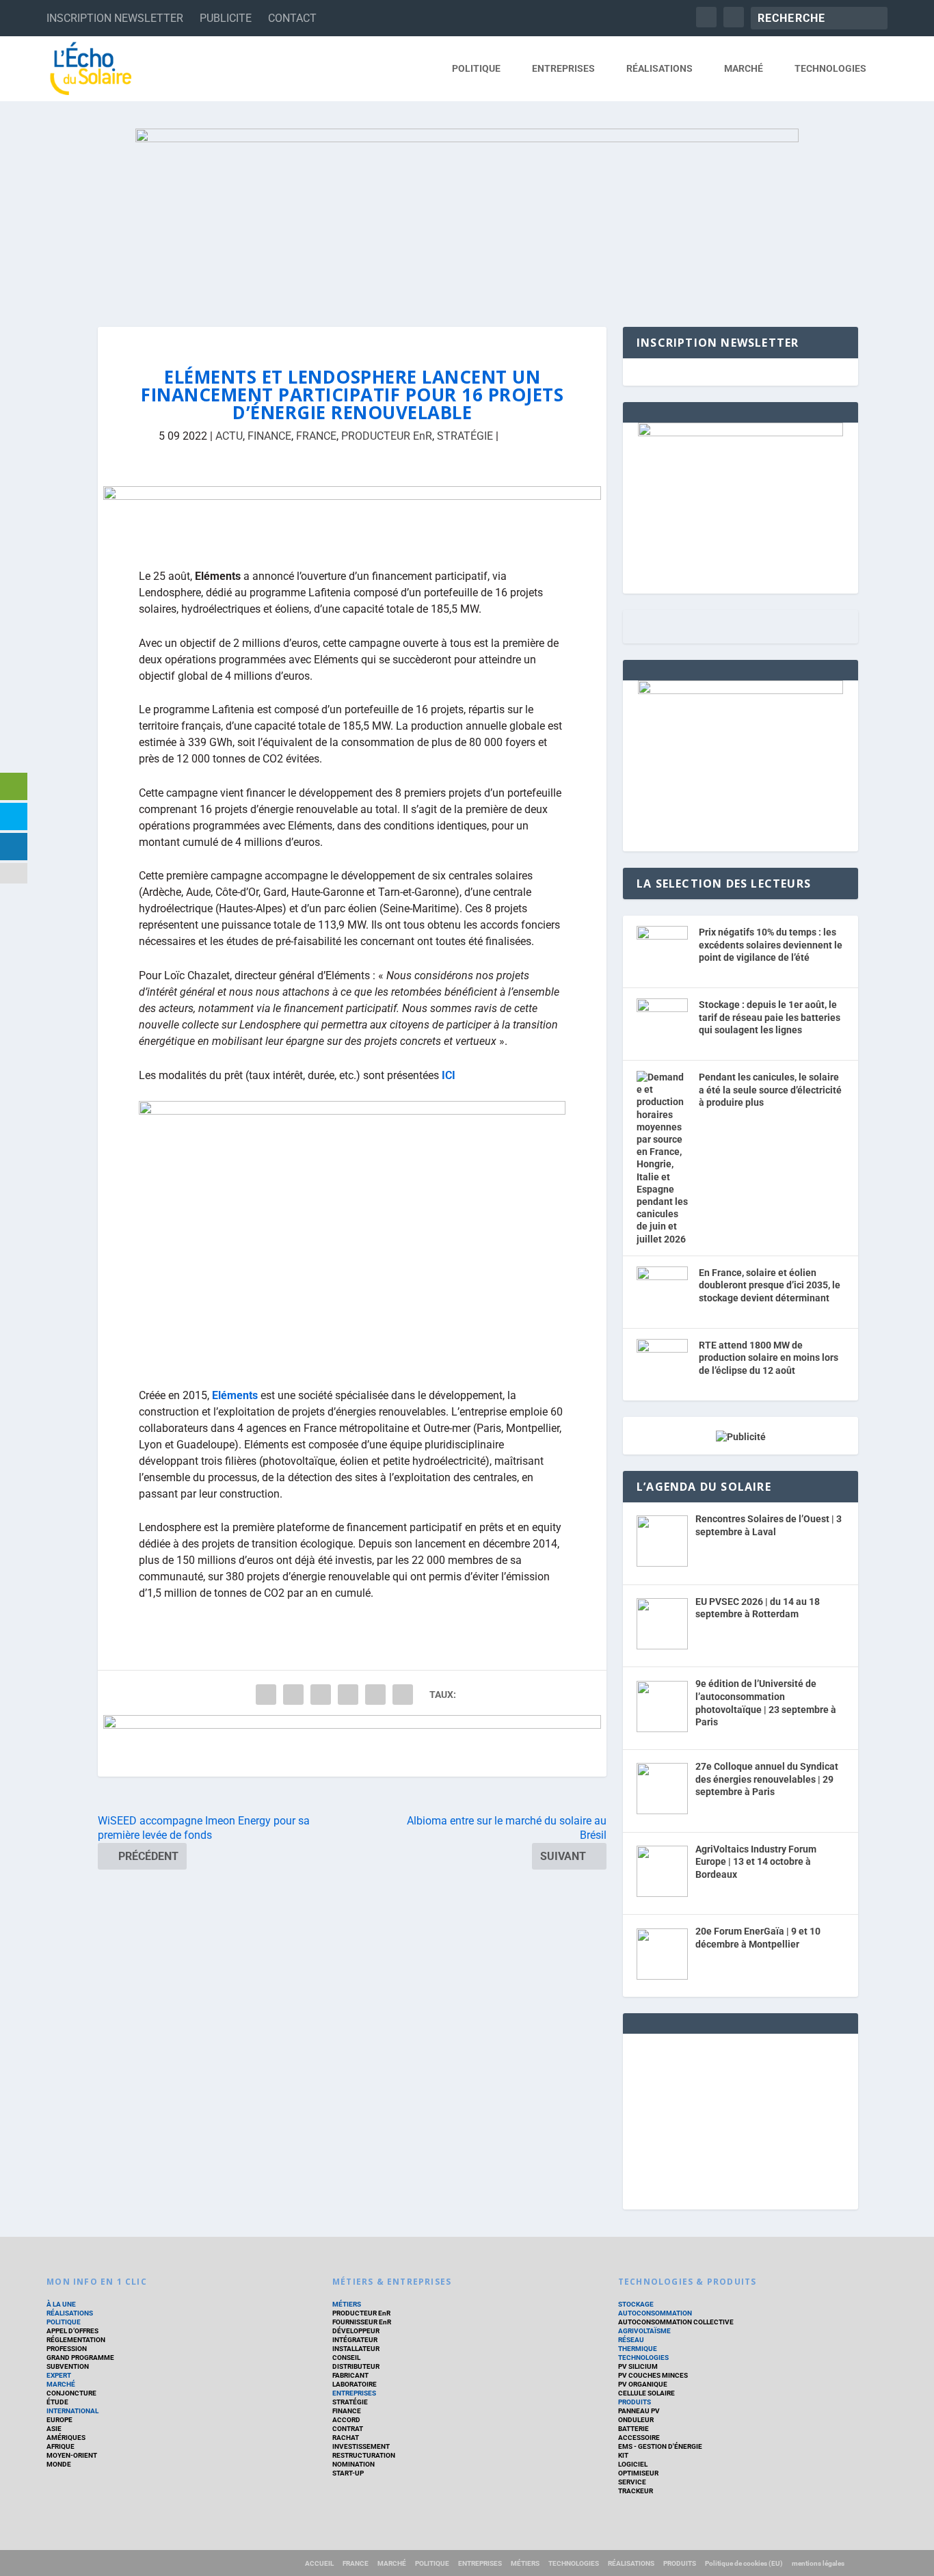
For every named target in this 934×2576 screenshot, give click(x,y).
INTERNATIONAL (72, 2411)
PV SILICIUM (638, 2366)
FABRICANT (350, 2375)
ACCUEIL (319, 2563)
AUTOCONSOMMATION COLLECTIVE (676, 2322)
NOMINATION (353, 2464)
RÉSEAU (631, 2340)
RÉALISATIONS (659, 68)
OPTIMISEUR (638, 2473)
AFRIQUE (61, 2446)
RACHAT (346, 2438)
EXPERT (59, 2375)
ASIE (54, 2429)
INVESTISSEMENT (361, 2446)
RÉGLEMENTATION (76, 2340)
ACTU (229, 436)
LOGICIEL (633, 2464)
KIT (623, 2455)
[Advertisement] (740, 2119)
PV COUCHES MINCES (653, 2375)
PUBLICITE (226, 18)
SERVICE (632, 2482)
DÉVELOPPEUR (356, 2331)
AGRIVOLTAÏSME (644, 2331)
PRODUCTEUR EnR (387, 436)
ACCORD (346, 2420)
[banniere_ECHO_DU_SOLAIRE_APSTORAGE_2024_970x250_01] (467, 214)
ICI (449, 1075)
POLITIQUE (476, 68)
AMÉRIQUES (66, 2438)
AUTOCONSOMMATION (655, 2313)
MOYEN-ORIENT (72, 2455)
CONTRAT (348, 2429)
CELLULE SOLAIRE (646, 2393)
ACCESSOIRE (639, 2438)
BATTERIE (633, 2429)
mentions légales (818, 2563)
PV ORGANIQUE (643, 2384)
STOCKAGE (636, 2304)
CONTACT (292, 18)
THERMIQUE (638, 2349)
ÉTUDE (57, 2402)
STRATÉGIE (465, 436)
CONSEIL (346, 2358)
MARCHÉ (744, 68)
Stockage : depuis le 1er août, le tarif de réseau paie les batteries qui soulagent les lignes (770, 1017)
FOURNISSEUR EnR (362, 2322)
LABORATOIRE (355, 2384)
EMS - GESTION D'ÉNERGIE (660, 2446)
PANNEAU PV (639, 2411)
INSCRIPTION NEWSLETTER (115, 18)
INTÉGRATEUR (355, 2340)
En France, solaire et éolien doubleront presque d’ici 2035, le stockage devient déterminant (770, 1285)
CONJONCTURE (71, 2393)
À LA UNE (61, 2304)
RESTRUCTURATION (364, 2455)
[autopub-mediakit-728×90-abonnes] (352, 517)
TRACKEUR (636, 2491)
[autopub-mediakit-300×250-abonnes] (740, 691)
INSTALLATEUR (356, 2349)
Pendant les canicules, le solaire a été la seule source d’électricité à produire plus (770, 1090)
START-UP (348, 2473)
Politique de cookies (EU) (744, 2563)
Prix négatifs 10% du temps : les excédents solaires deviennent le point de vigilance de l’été (771, 945)
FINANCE (269, 436)
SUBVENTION (68, 2366)
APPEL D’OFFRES (72, 2331)
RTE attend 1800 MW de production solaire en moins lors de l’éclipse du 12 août (769, 1358)
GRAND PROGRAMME (80, 2358)
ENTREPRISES (563, 68)
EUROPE (59, 2420)
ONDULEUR (636, 2420)
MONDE (59, 2464)
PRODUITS (635, 2402)
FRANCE (316, 436)
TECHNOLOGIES (830, 68)
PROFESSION (67, 2349)
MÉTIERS (347, 2304)
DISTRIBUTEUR (356, 2366)
